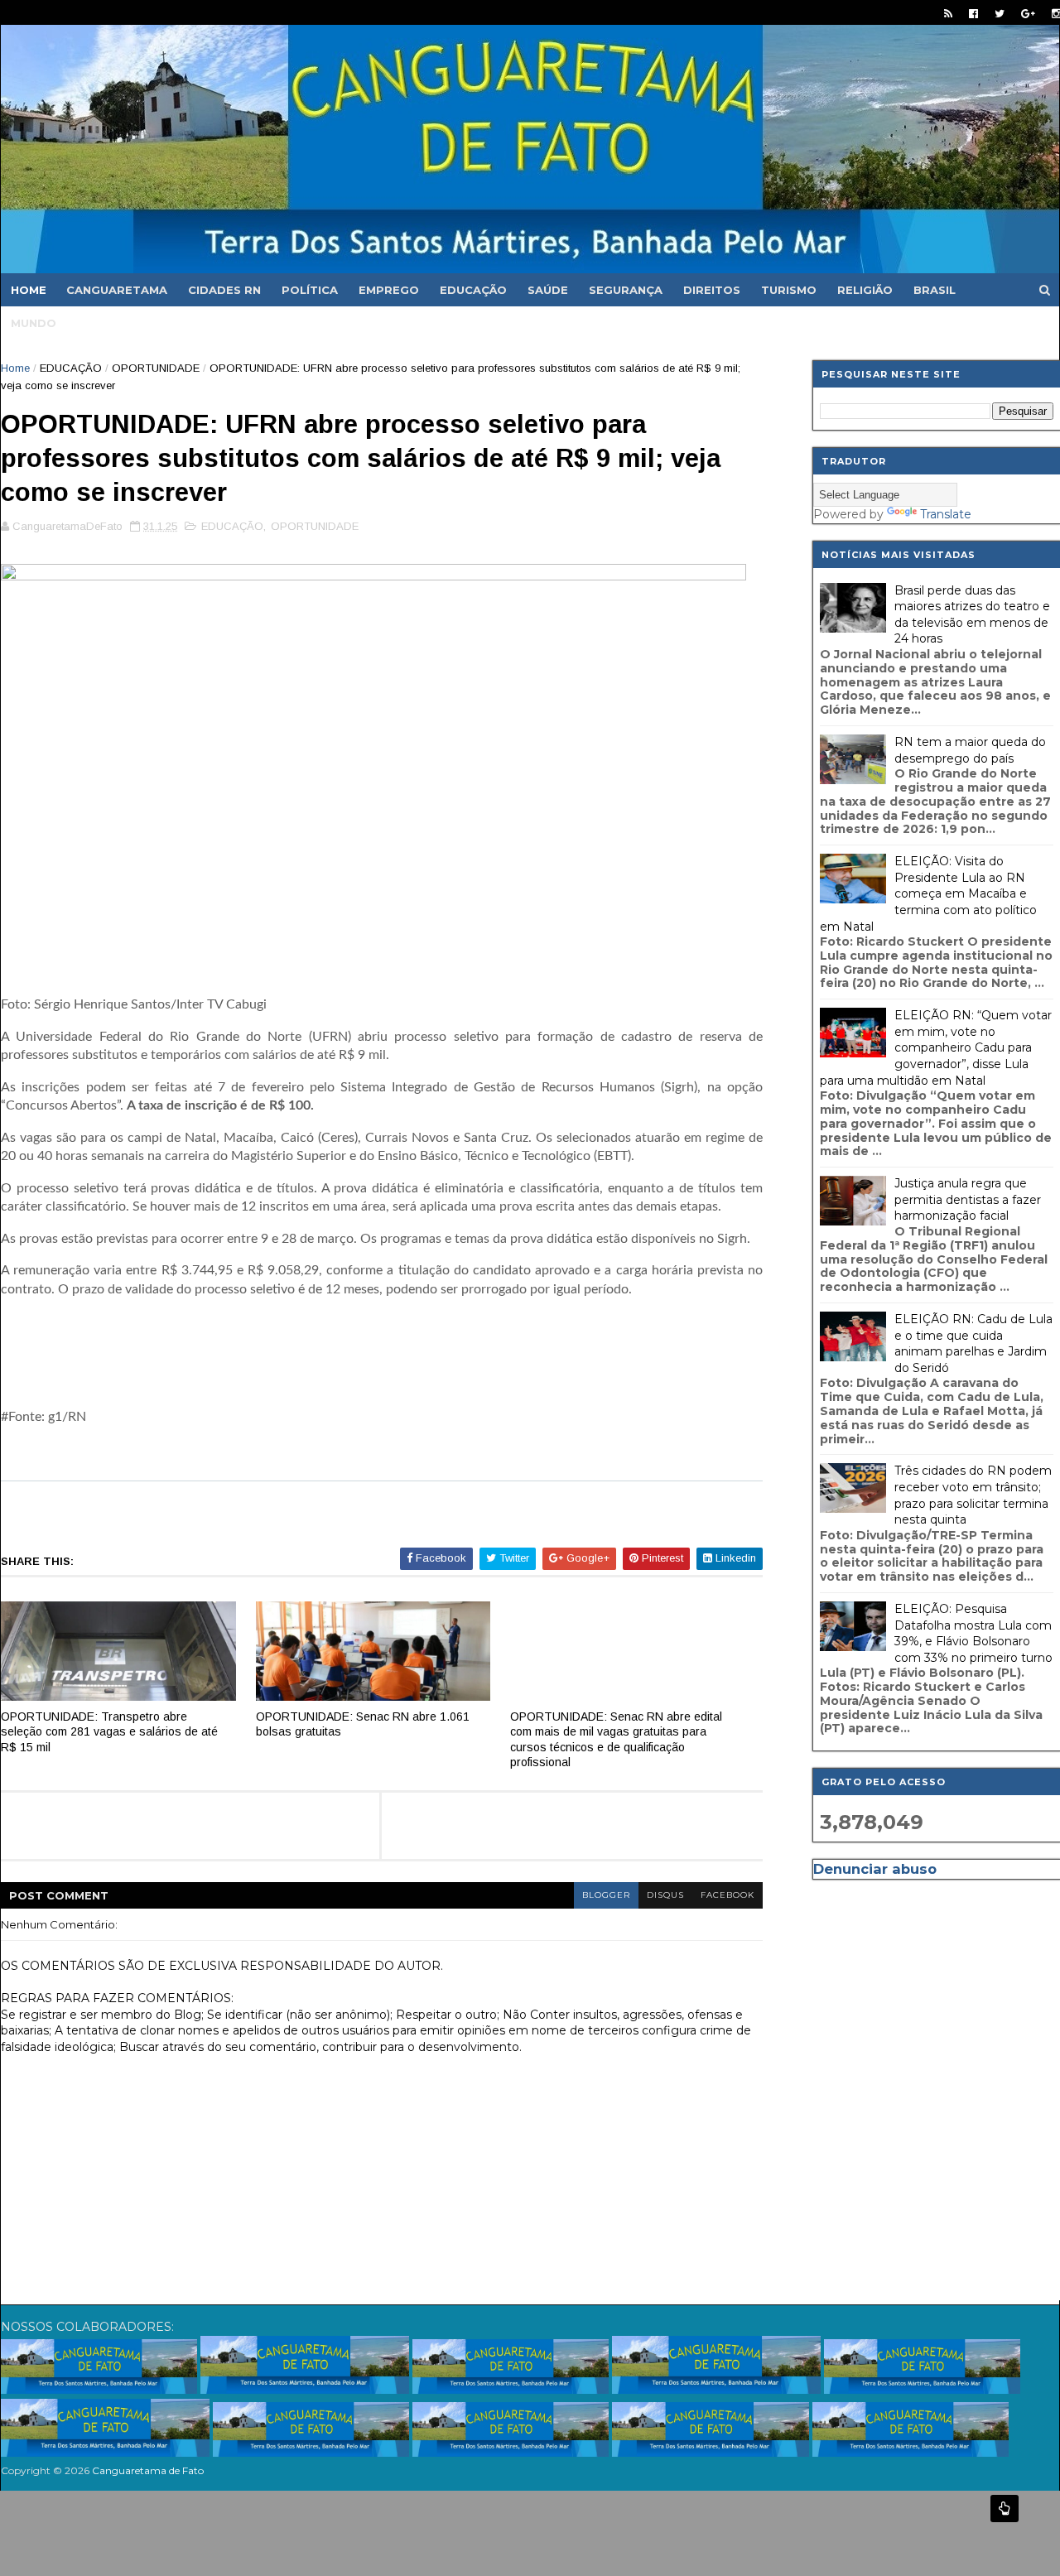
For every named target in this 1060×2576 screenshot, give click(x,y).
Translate (946, 514)
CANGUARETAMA (117, 290)
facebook (728, 1895)
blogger (606, 1895)
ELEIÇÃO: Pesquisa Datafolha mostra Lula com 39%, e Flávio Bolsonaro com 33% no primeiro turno (973, 1633)
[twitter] (1000, 14)
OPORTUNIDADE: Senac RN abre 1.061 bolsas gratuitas (363, 1724)
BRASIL (935, 290)
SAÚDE (548, 290)
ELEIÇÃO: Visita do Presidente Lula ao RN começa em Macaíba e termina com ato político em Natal (928, 893)
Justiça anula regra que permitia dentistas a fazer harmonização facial (968, 1199)
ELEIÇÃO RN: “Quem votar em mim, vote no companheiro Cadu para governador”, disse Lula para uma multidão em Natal (936, 1047)
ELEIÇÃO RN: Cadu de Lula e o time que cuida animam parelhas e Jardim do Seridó (973, 1343)
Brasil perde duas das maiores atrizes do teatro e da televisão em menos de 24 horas (972, 615)
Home (29, 290)
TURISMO (789, 290)
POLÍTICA (310, 290)
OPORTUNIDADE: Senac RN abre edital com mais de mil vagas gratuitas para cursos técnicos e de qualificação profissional (616, 1740)
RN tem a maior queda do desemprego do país (970, 750)
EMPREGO (389, 290)
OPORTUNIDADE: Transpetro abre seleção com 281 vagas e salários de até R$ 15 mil (109, 1732)
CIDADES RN (224, 290)
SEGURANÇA (626, 290)
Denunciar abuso (875, 1869)
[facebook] (973, 14)
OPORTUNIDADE (156, 368)
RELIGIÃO (865, 290)
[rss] (948, 14)
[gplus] (1028, 14)
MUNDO (34, 323)
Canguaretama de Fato (148, 2470)
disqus (665, 1895)
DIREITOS (712, 290)
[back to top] (1005, 2509)
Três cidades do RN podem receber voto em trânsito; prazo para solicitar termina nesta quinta (973, 1495)
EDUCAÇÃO (473, 290)
